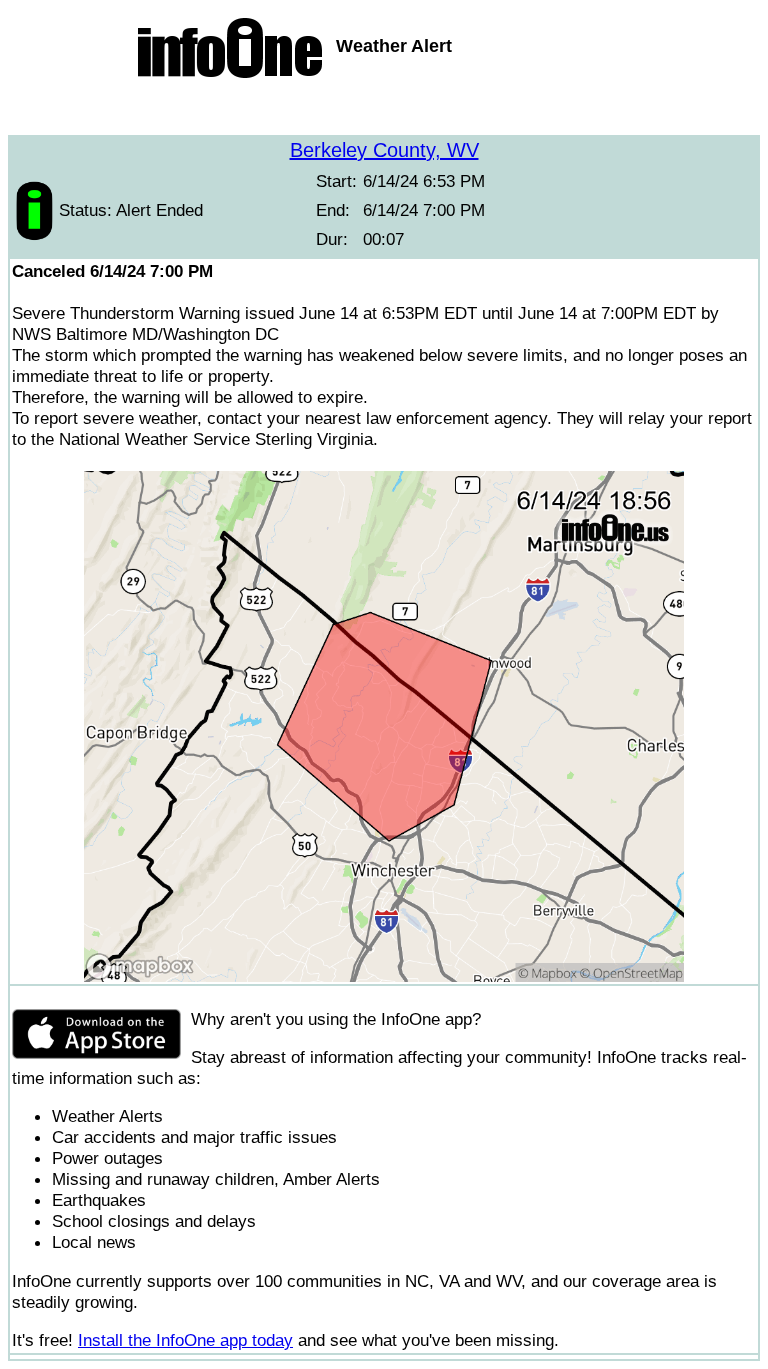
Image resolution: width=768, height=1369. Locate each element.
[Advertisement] (384, 110)
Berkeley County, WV (384, 150)
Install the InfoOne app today (185, 1340)
